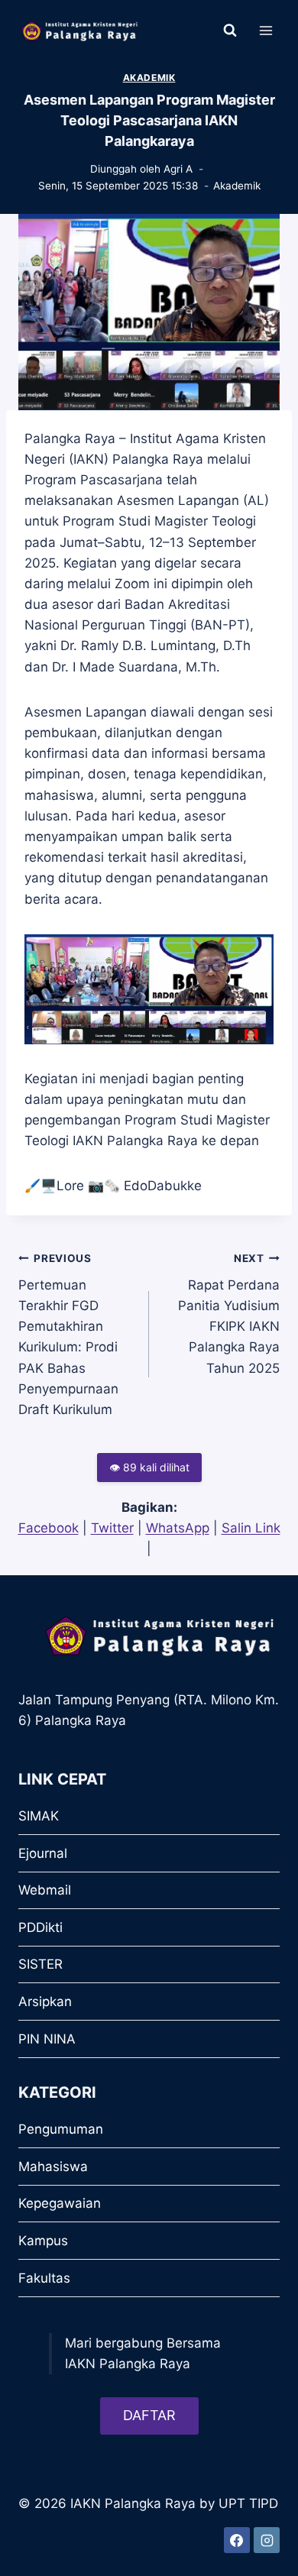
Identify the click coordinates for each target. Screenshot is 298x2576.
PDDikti (40, 1927)
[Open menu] (266, 30)
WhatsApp (178, 1528)
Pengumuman (61, 2129)
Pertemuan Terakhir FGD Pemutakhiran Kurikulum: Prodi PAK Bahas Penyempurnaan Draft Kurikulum (68, 1335)
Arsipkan (45, 2002)
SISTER (40, 1964)
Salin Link (251, 1528)
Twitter (112, 1528)
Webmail (45, 1890)
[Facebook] (237, 2540)
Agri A (178, 169)
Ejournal (43, 1853)
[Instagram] (267, 2540)
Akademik (149, 78)
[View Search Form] (230, 31)
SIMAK (39, 1816)
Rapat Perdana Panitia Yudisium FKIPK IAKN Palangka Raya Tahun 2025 (229, 1314)
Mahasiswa (53, 2167)
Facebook (49, 1528)
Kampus (43, 2241)
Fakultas (44, 2278)
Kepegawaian (60, 2203)
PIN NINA (47, 2039)
